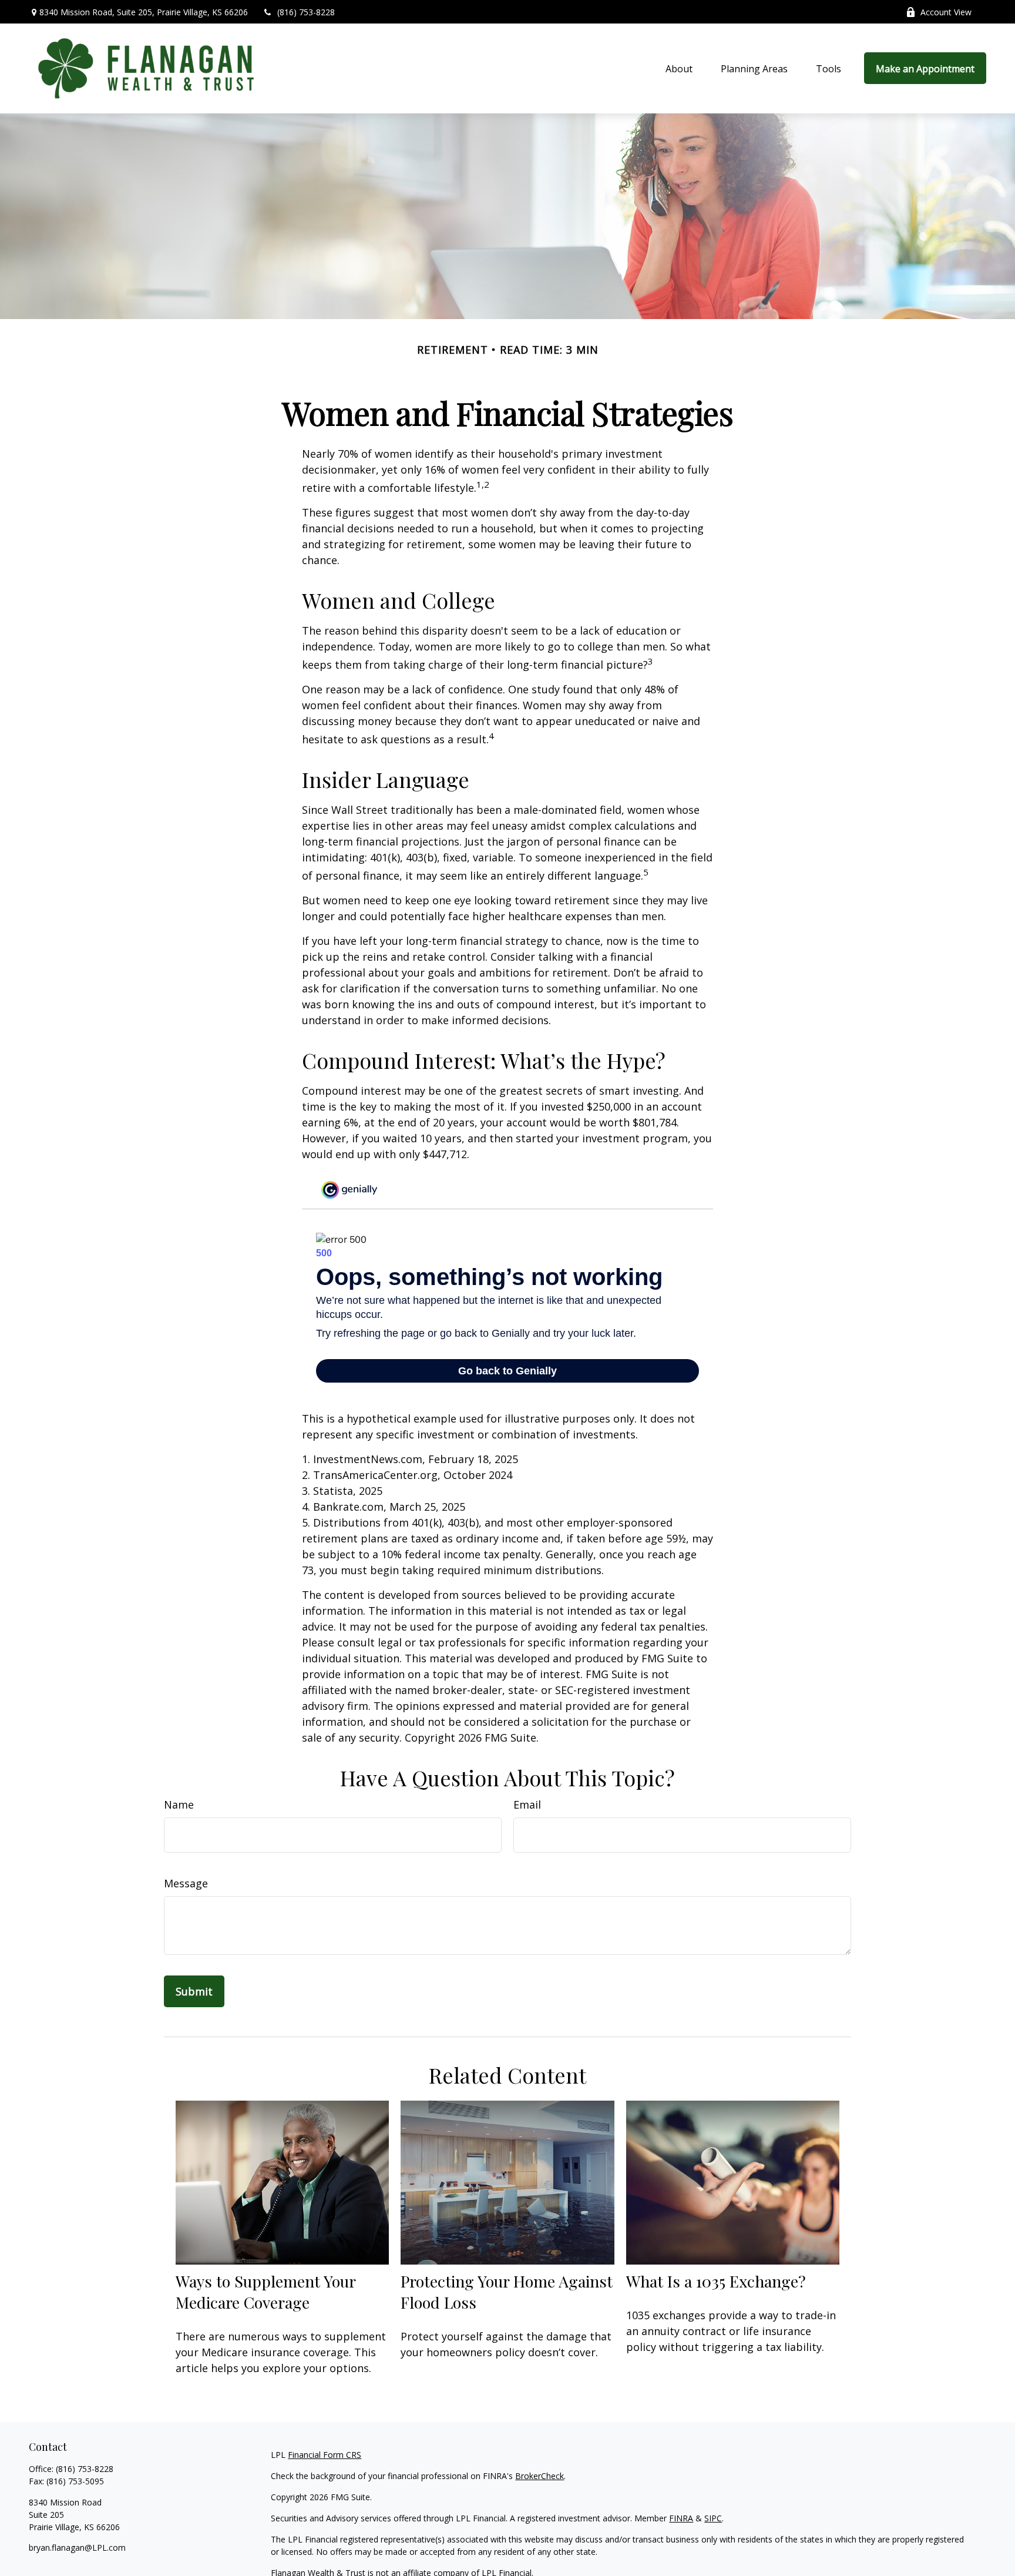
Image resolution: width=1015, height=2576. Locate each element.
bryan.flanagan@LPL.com (77, 2548)
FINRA (681, 2518)
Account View (946, 12)
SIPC (713, 2518)
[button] (679, 68)
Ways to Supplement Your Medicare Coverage (265, 2292)
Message (186, 1883)
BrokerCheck (540, 2476)
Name (179, 1804)
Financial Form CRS (325, 2455)
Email (527, 1804)
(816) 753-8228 (306, 12)
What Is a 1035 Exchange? (716, 2281)
